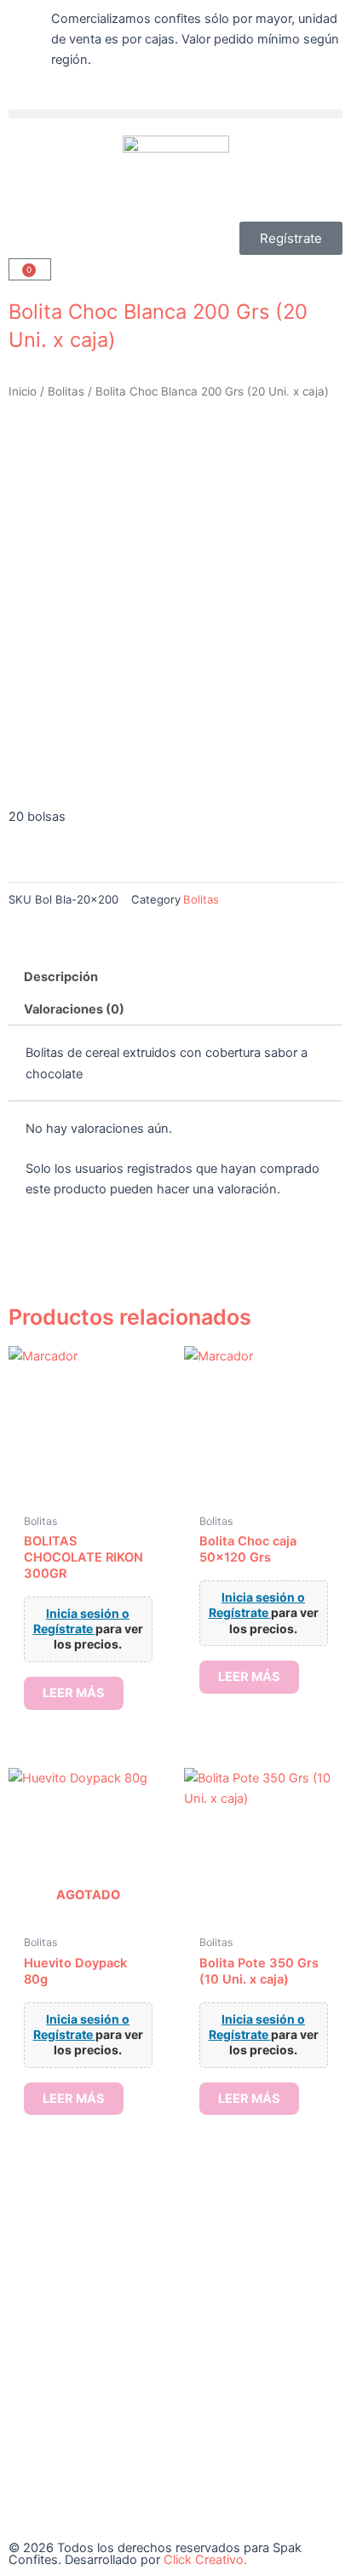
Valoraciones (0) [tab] (74, 1009)
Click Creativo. (205, 2560)
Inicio (23, 391)
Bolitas (66, 391)
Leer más (74, 1693)
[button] (175, 114)
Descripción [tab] (61, 977)
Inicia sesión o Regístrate (82, 1621)
